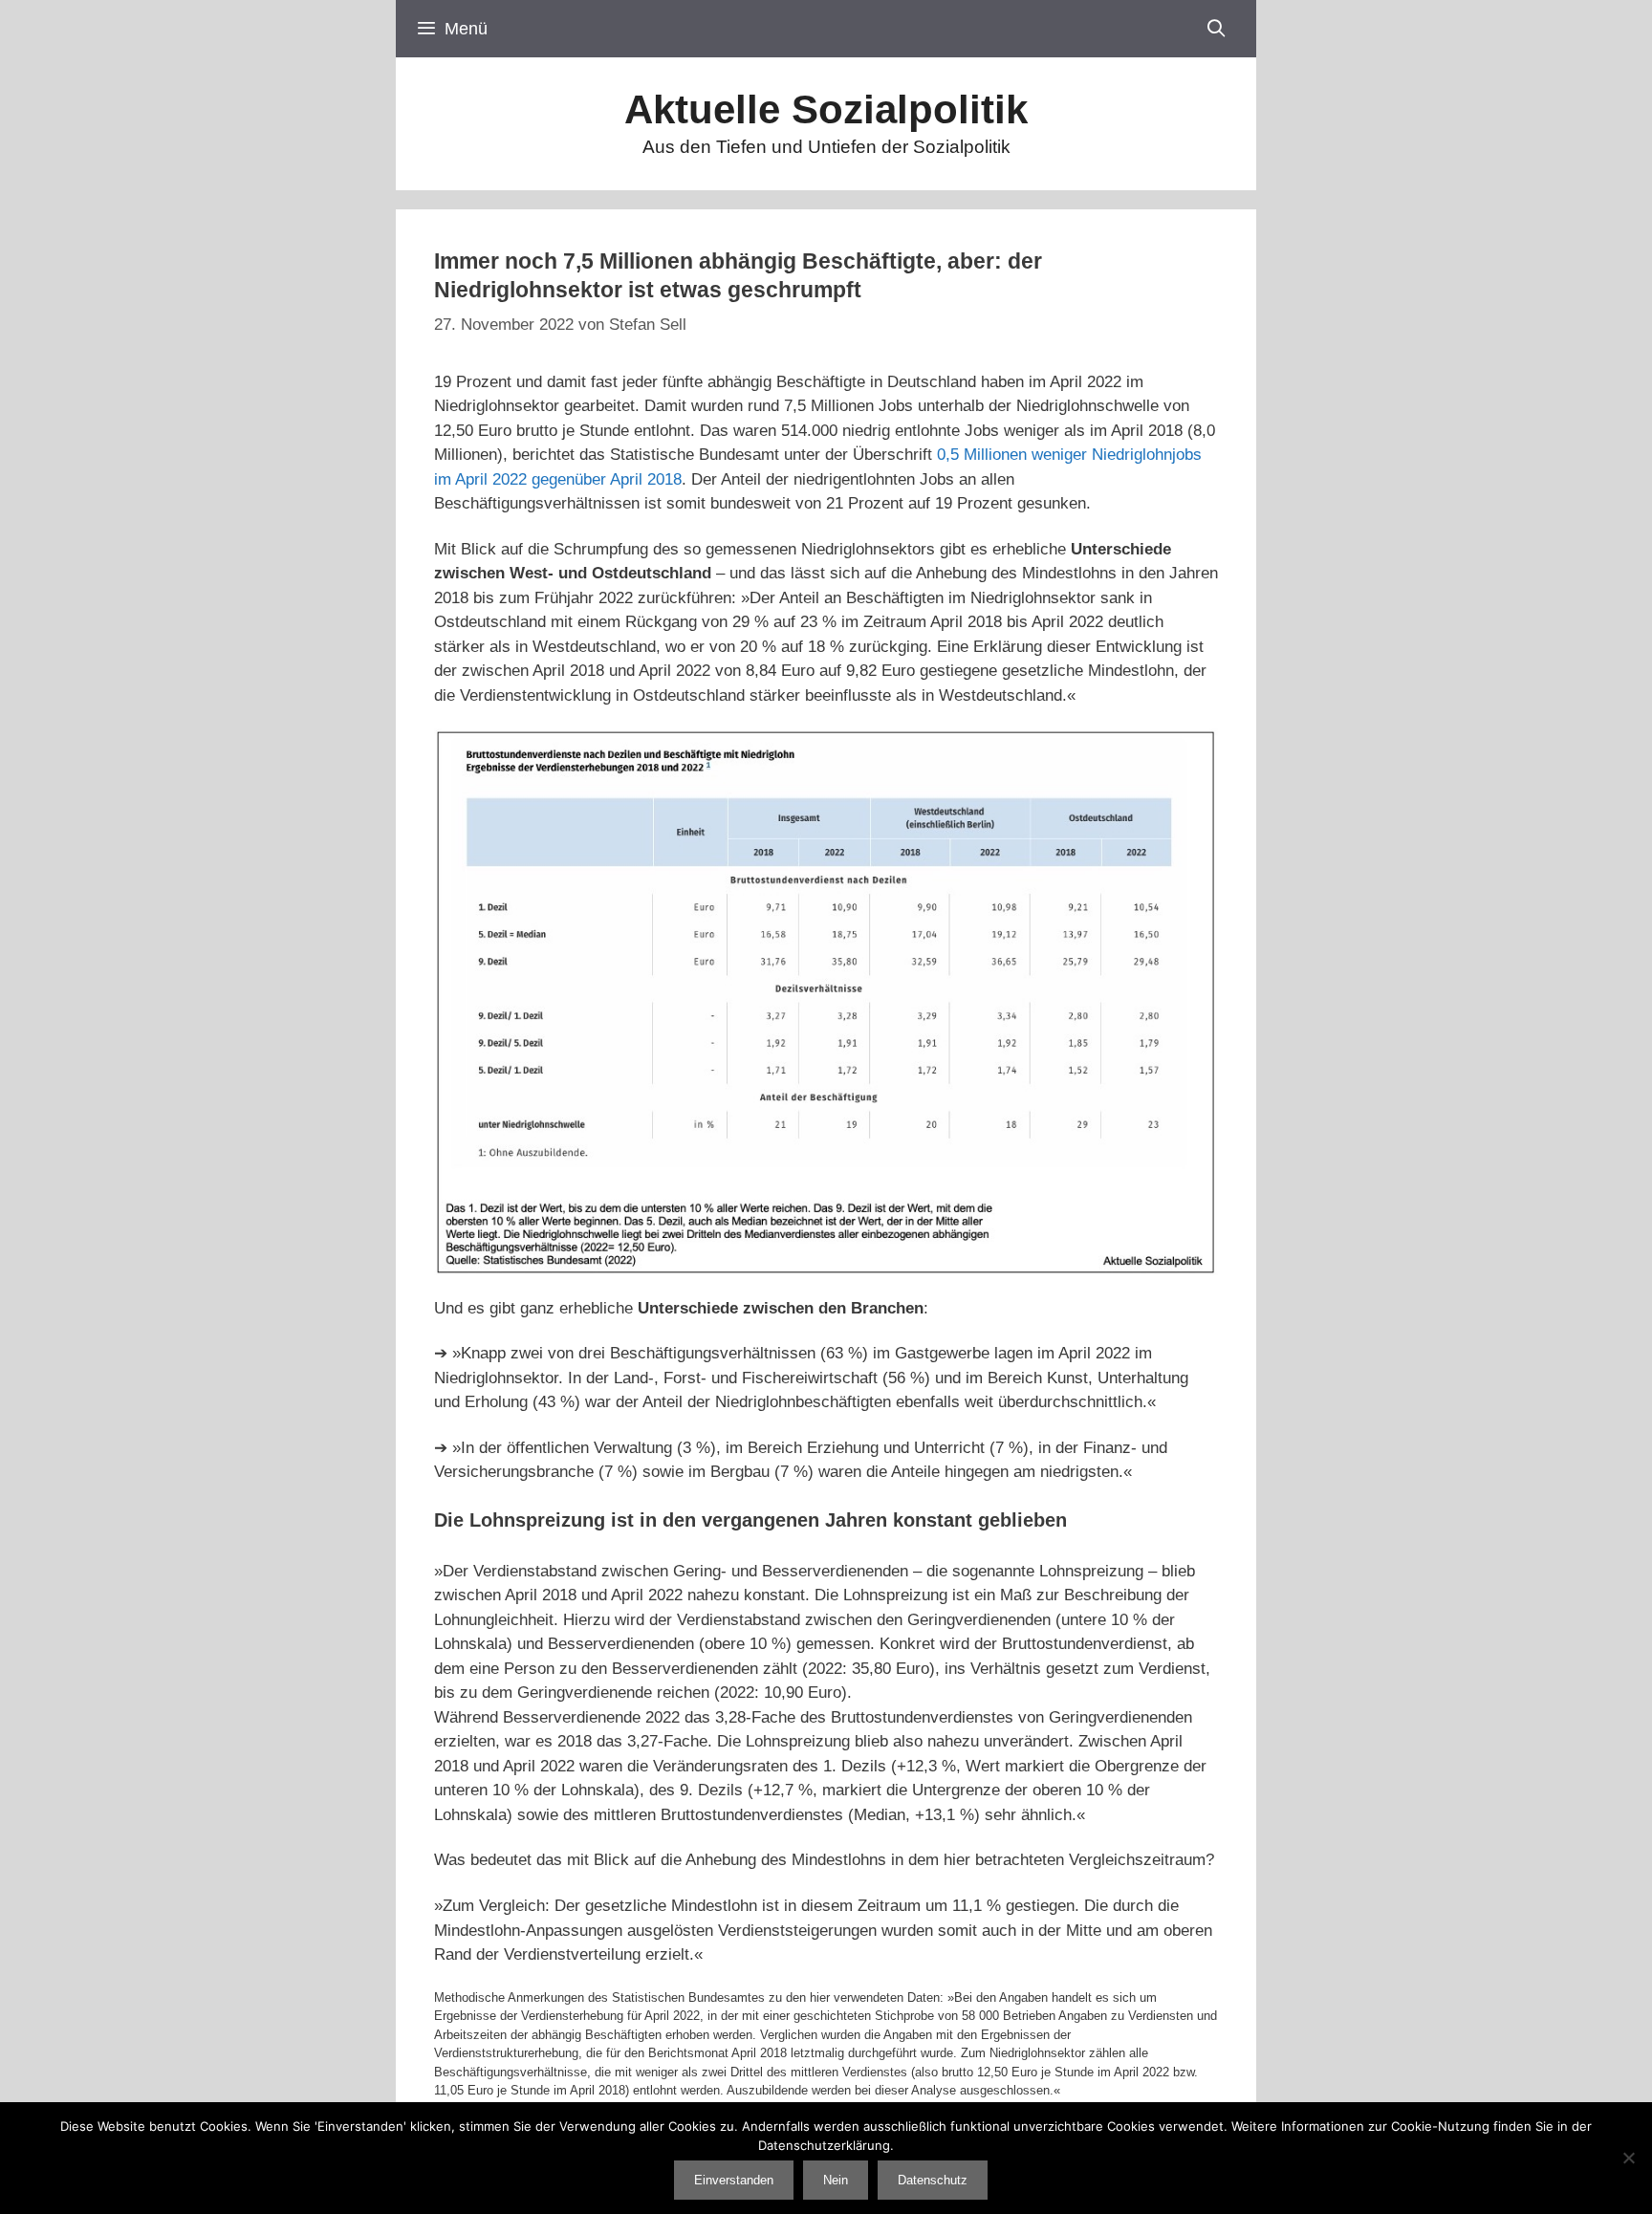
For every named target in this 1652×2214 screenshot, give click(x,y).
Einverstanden (734, 2180)
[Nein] (1628, 2158)
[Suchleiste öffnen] (1217, 29)
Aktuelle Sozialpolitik (826, 109)
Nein (836, 2180)
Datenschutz (933, 2180)
